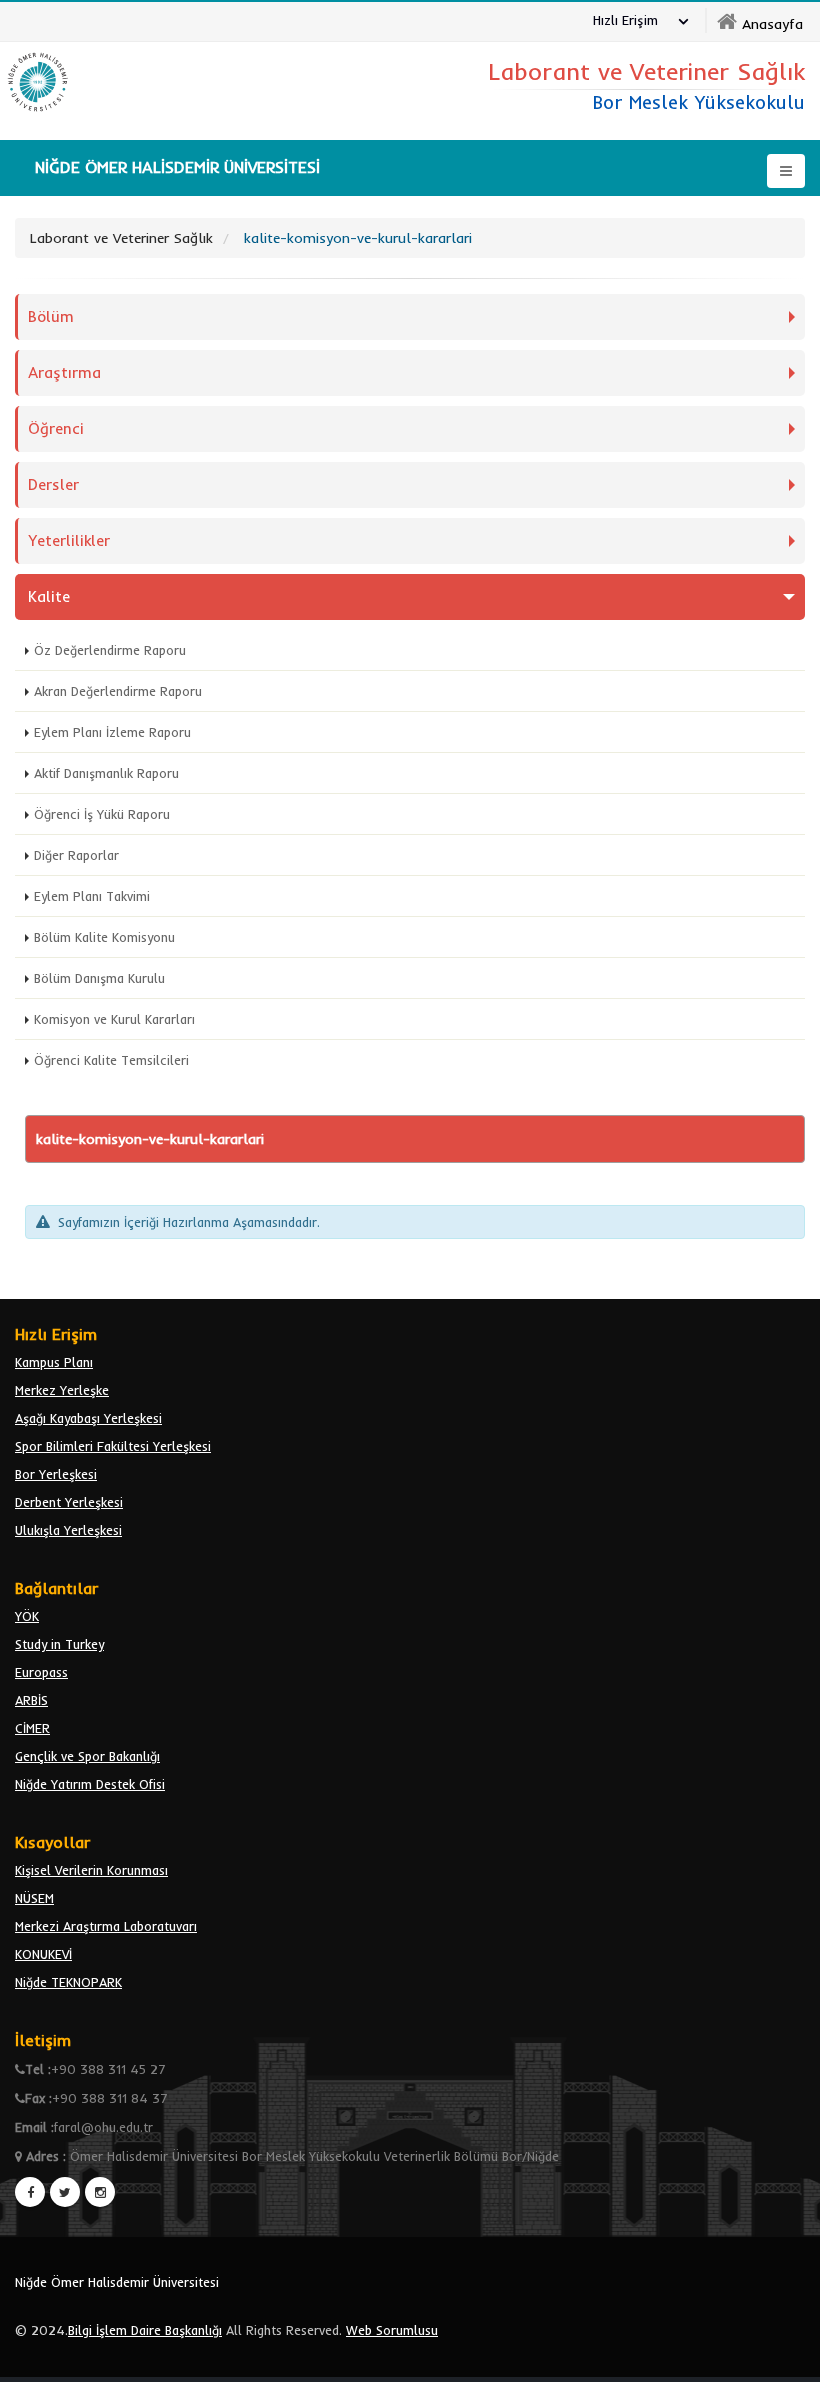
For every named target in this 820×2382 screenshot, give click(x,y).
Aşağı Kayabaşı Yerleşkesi (88, 1418)
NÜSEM (34, 1898)
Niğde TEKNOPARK (68, 1982)
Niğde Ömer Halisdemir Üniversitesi (117, 2282)
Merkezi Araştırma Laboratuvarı (106, 1926)
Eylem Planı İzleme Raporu (112, 732)
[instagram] (100, 2192)
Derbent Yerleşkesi (69, 1502)
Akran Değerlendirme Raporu (118, 691)
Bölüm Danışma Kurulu (99, 978)
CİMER (32, 1728)
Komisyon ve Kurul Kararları (114, 1019)
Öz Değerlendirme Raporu (110, 650)
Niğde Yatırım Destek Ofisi (90, 1784)
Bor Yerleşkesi (56, 1474)
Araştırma (64, 372)
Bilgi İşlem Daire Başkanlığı (145, 2330)
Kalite (49, 596)
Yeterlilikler (69, 540)
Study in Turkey (59, 1644)
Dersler (53, 484)
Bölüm (51, 316)
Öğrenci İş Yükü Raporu (102, 814)
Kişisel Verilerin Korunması (91, 1870)
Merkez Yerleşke (62, 1390)
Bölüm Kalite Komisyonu (104, 937)
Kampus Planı (54, 1362)
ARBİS (31, 1700)
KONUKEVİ (43, 1954)
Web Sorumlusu (392, 2330)
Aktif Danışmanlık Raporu (106, 773)
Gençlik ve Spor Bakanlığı (87, 1756)
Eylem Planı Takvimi (92, 896)
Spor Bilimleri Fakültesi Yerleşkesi (113, 1446)
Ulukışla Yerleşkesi (68, 1530)
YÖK (27, 1616)
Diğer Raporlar (76, 855)
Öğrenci (56, 428)
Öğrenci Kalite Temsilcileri (111, 1060)
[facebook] (30, 2192)
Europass (41, 1672)
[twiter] (65, 2192)
